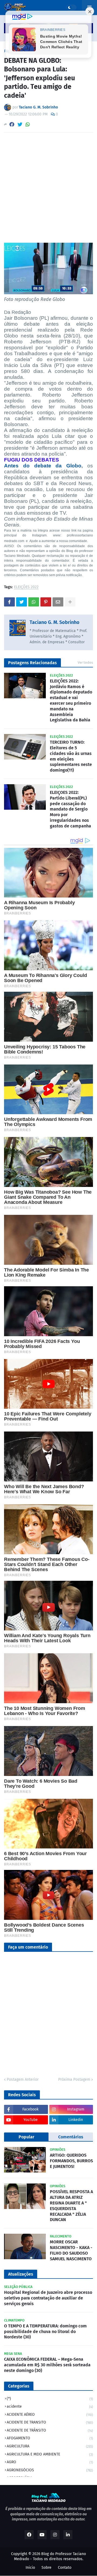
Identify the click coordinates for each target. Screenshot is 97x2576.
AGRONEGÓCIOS (50, 2470)
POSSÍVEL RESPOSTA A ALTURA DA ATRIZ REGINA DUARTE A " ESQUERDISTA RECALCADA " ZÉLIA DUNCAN (71, 2206)
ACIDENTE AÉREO (50, 2415)
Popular (26, 2137)
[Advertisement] (48, 188)
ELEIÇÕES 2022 (26, 587)
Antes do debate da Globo (43, 466)
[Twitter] (20, 124)
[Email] (58, 602)
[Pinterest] (46, 602)
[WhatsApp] (28, 124)
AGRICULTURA (50, 2446)
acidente (50, 2406)
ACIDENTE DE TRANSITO (50, 2422)
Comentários (71, 2137)
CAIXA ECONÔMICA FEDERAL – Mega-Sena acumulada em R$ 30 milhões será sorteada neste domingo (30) (47, 2365)
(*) (50, 2399)
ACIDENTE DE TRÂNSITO (50, 2430)
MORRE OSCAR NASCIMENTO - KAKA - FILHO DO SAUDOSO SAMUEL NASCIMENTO (71, 2250)
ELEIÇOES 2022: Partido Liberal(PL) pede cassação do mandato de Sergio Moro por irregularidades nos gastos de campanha (70, 809)
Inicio (30, 2568)
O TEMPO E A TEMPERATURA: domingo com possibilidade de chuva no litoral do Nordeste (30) (45, 2332)
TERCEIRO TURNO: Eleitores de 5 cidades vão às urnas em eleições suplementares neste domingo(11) (71, 756)
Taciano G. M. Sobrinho (55, 622)
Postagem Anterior (23, 2079)
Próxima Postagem (74, 2079)
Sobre (46, 2568)
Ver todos (85, 662)
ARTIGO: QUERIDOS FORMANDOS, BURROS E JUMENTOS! (71, 2161)
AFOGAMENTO (50, 2438)
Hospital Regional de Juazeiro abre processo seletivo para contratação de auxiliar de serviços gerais (48, 2298)
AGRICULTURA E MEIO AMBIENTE (50, 2454)
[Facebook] (12, 124)
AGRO (50, 2462)
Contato (65, 2568)
